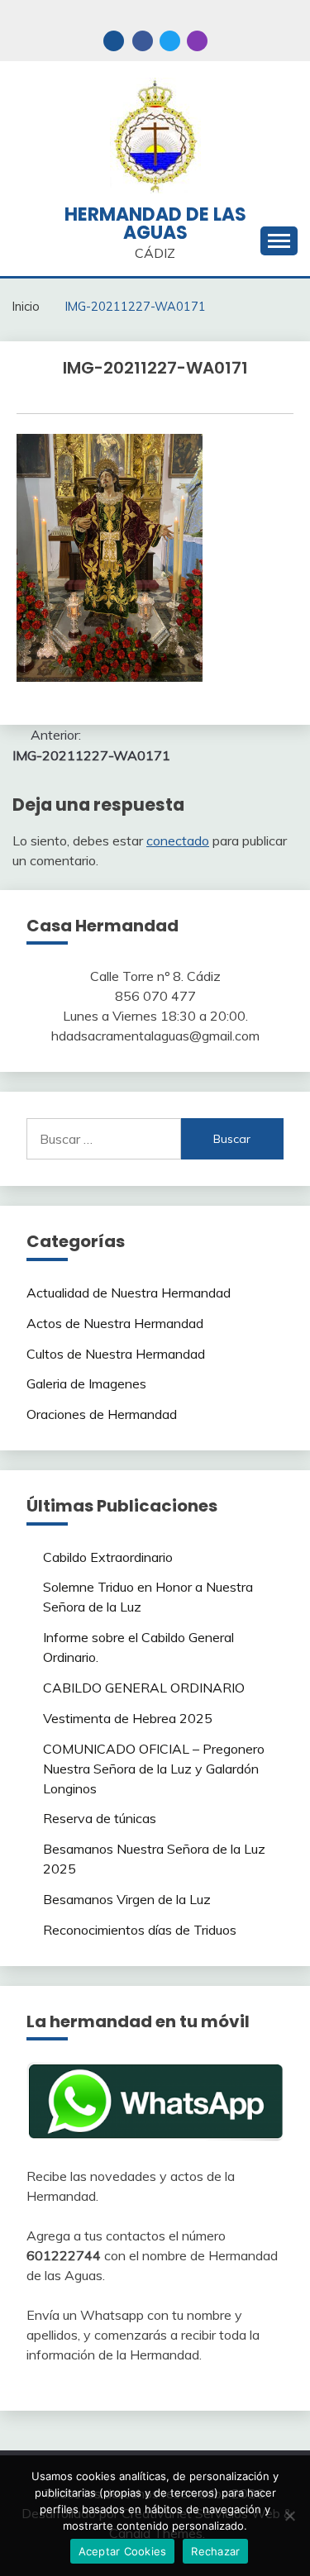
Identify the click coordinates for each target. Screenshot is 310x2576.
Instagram (197, 41)
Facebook (143, 41)
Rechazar (215, 2551)
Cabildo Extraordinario (108, 1557)
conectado (178, 840)
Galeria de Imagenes (86, 1383)
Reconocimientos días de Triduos (140, 1930)
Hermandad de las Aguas (155, 224)
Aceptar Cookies (123, 2551)
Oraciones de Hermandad (102, 1414)
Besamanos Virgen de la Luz (127, 1899)
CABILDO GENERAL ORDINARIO (144, 1688)
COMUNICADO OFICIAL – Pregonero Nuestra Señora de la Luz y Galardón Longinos (154, 1769)
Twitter (170, 41)
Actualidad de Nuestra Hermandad (129, 1293)
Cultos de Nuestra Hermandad (116, 1354)
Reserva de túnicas (100, 1818)
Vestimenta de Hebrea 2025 (128, 1718)
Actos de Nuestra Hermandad (115, 1323)
